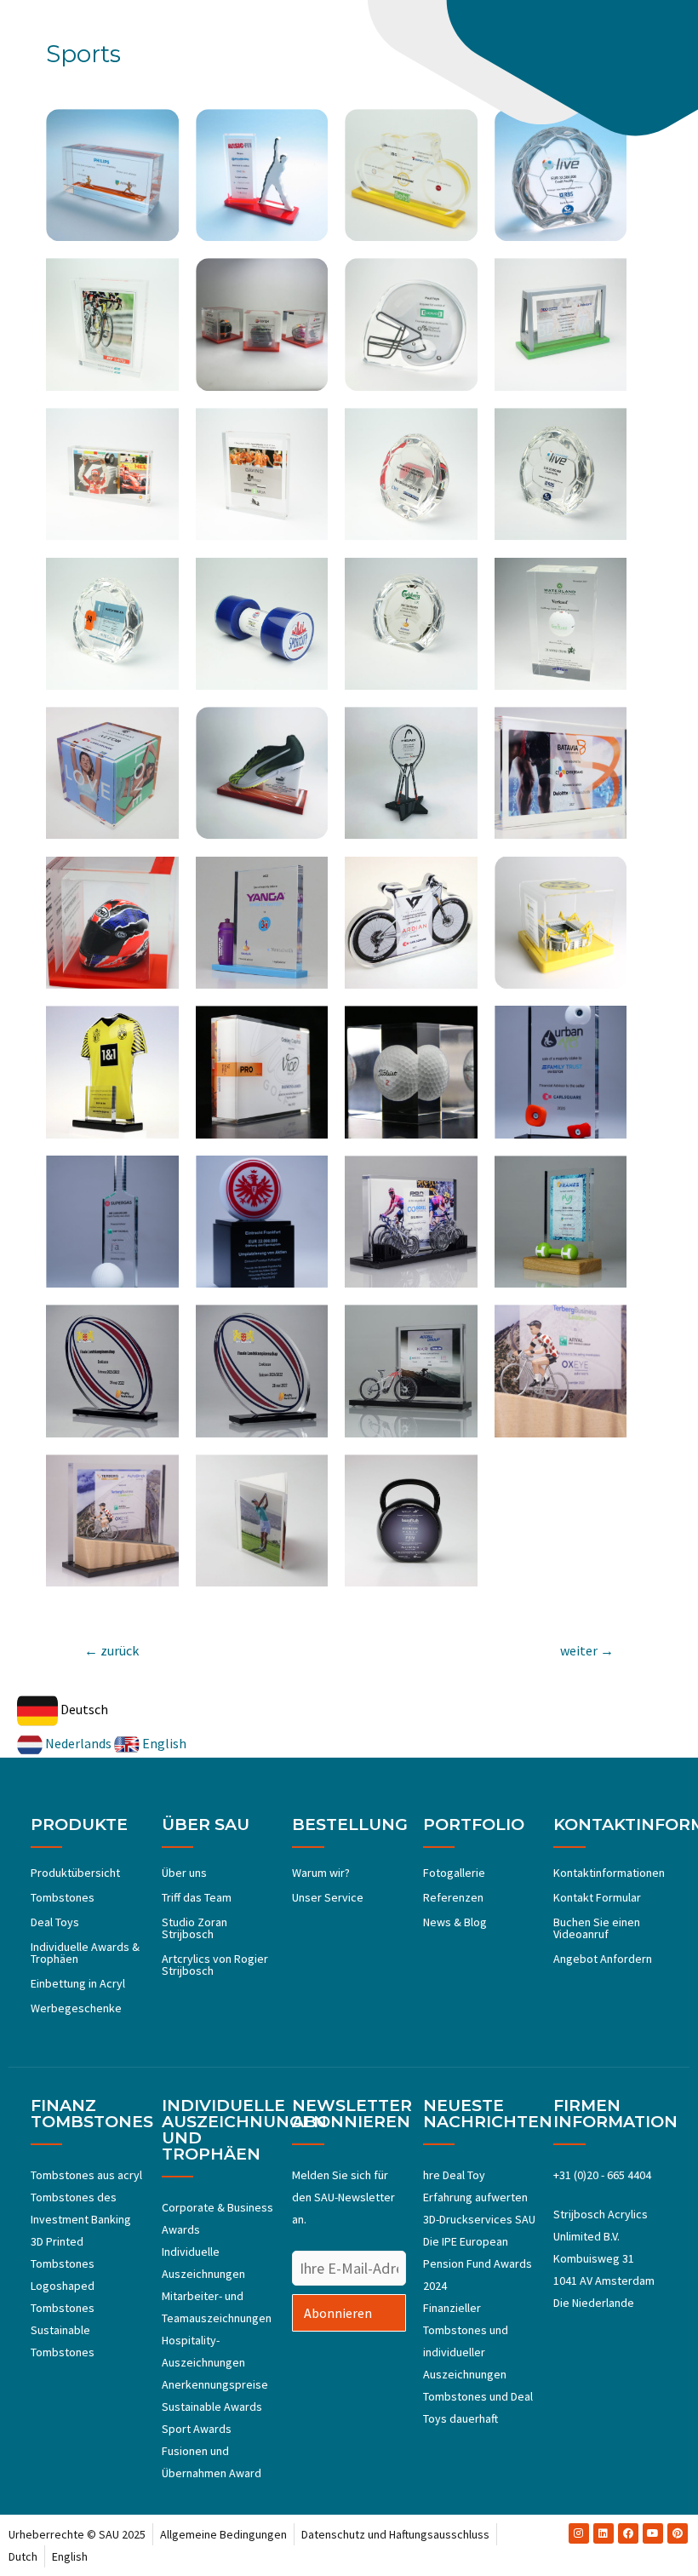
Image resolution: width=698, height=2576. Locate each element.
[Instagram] (579, 2533)
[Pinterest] (678, 2533)
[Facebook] (628, 2533)
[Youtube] (653, 2533)
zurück (112, 1650)
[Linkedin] (604, 2533)
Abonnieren (338, 2313)
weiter (587, 1650)
